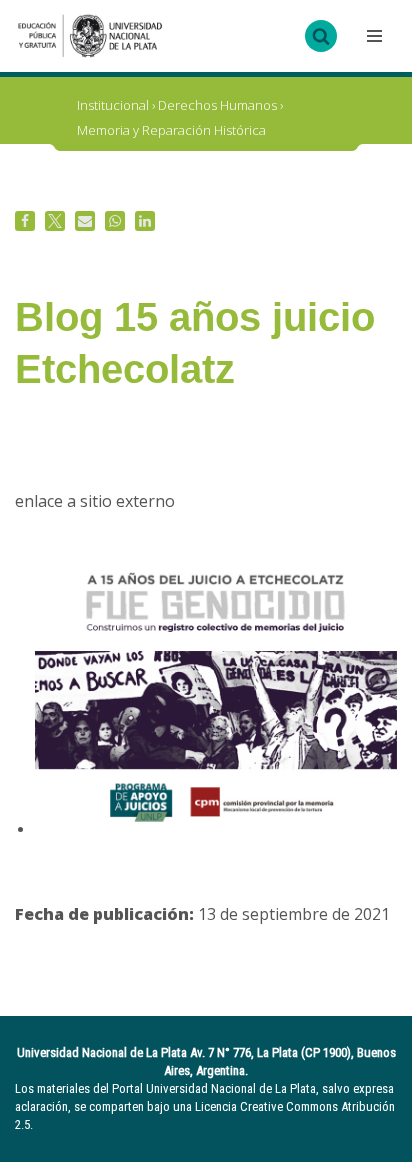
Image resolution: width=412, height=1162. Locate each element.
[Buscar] (321, 36)
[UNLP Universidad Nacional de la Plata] (90, 36)
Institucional (113, 105)
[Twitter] (55, 221)
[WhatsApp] (115, 221)
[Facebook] (25, 221)
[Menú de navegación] (372, 36)
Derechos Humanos (217, 105)
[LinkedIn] (145, 221)
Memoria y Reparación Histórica (171, 130)
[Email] (85, 221)
